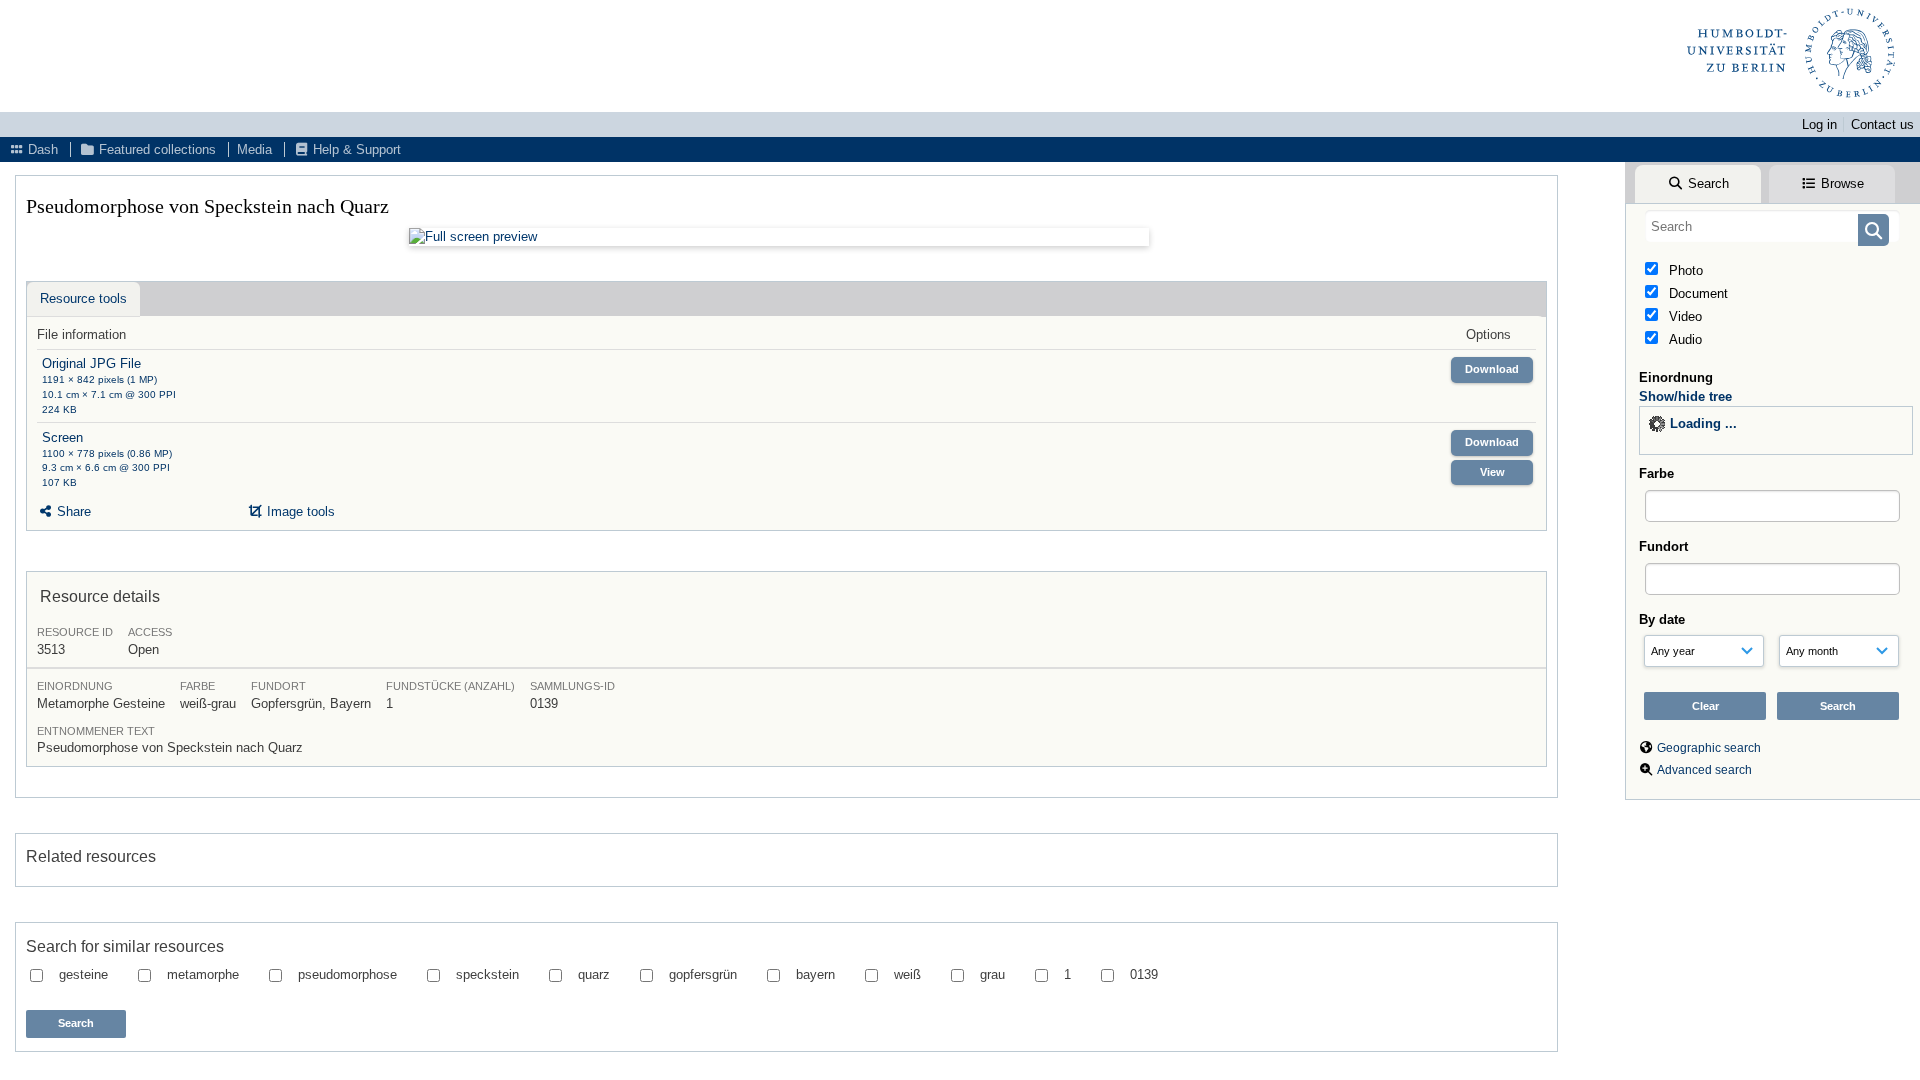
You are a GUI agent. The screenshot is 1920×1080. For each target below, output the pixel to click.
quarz (594, 974)
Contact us (1882, 124)
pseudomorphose (347, 974)
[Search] (1873, 230)
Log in (1819, 124)
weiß (907, 974)
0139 (1144, 974)
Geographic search (1709, 748)
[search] (1772, 226)
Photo (1684, 270)
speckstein (487, 974)
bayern (815, 974)
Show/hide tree (1685, 396)
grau (992, 974)
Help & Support (355, 149)
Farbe (1656, 473)
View (1492, 472)
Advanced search (1704, 770)
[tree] (1776, 430)
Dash (41, 149)
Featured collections (155, 149)
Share (72, 511)
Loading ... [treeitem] (1703, 423)
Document (1696, 293)
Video (1683, 316)
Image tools (299, 511)
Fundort (1663, 546)
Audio (1683, 339)
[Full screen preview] (779, 237)
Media (254, 149)
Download (1492, 369)
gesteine (83, 974)
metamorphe (203, 974)
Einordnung (1676, 377)
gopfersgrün (703, 974)
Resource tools (83, 298)
